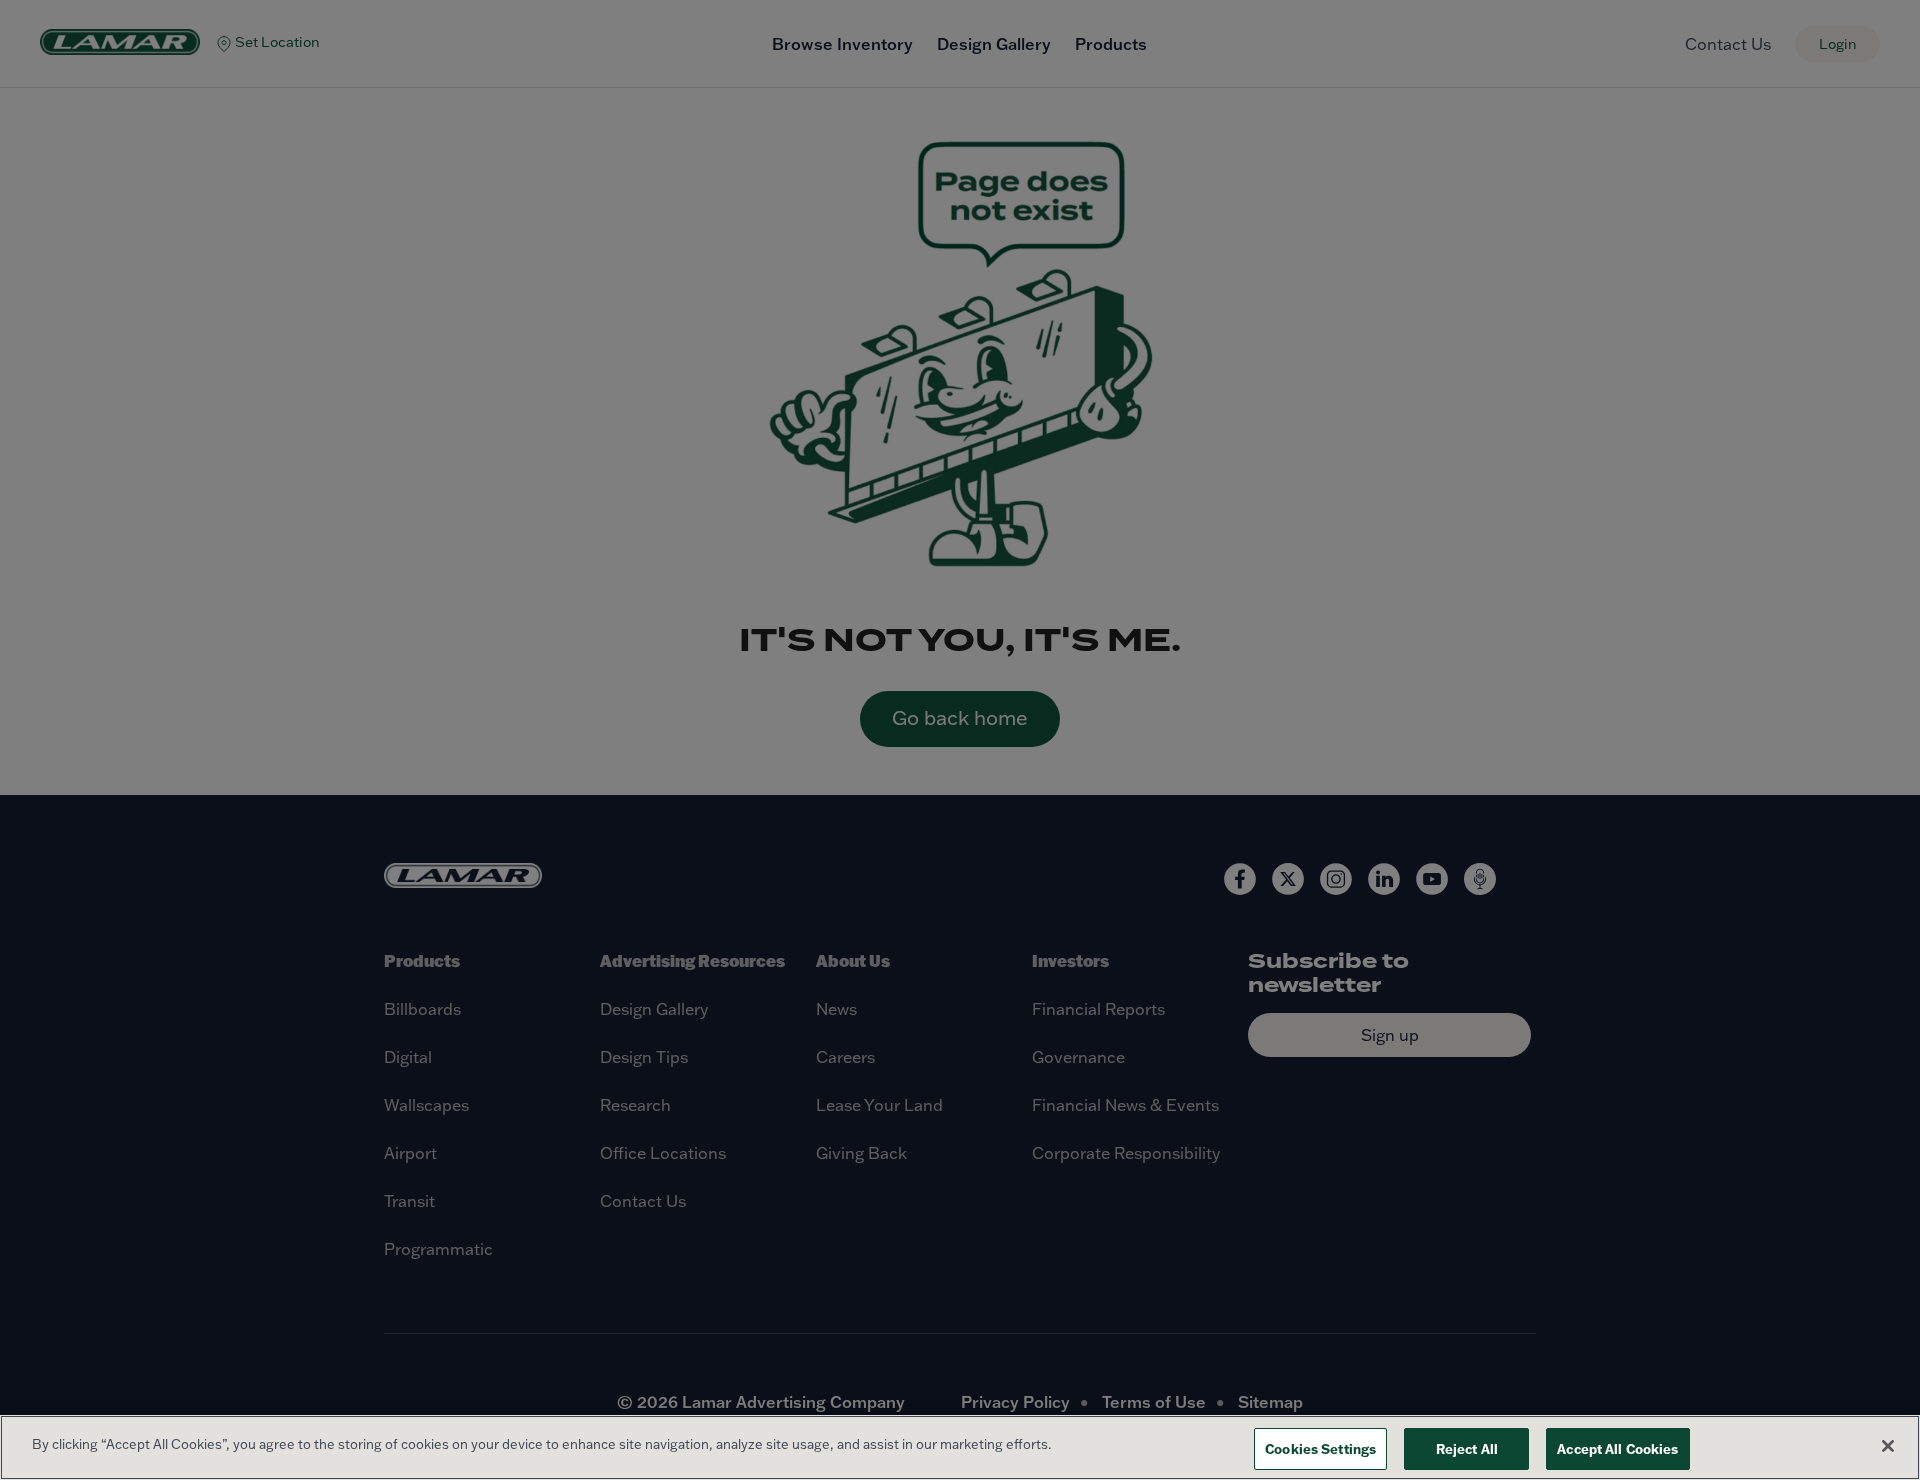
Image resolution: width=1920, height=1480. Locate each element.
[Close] (1888, 1446)
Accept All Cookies (1617, 1448)
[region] (960, 1447)
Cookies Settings (1320, 1448)
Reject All (1467, 1448)
